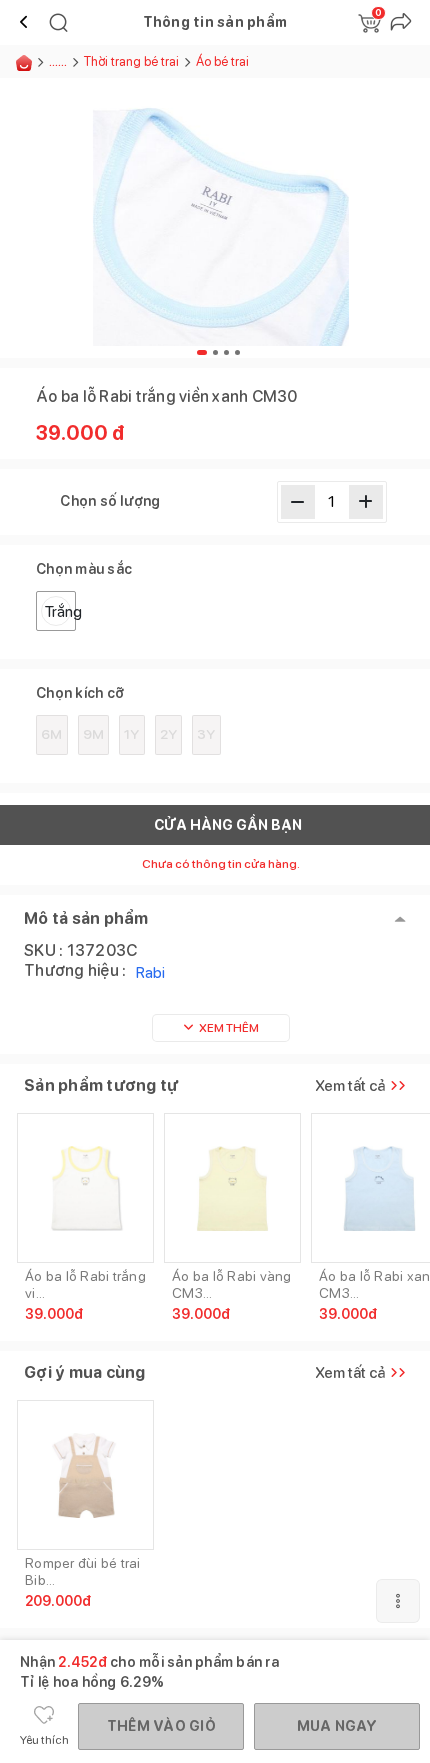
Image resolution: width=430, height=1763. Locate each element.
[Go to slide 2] (215, 352)
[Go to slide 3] (226, 352)
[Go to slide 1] (202, 352)
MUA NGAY (337, 1726)
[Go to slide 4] (237, 352)
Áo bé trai (222, 61)
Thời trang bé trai (131, 61)
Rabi (150, 972)
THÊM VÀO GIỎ (161, 1726)
